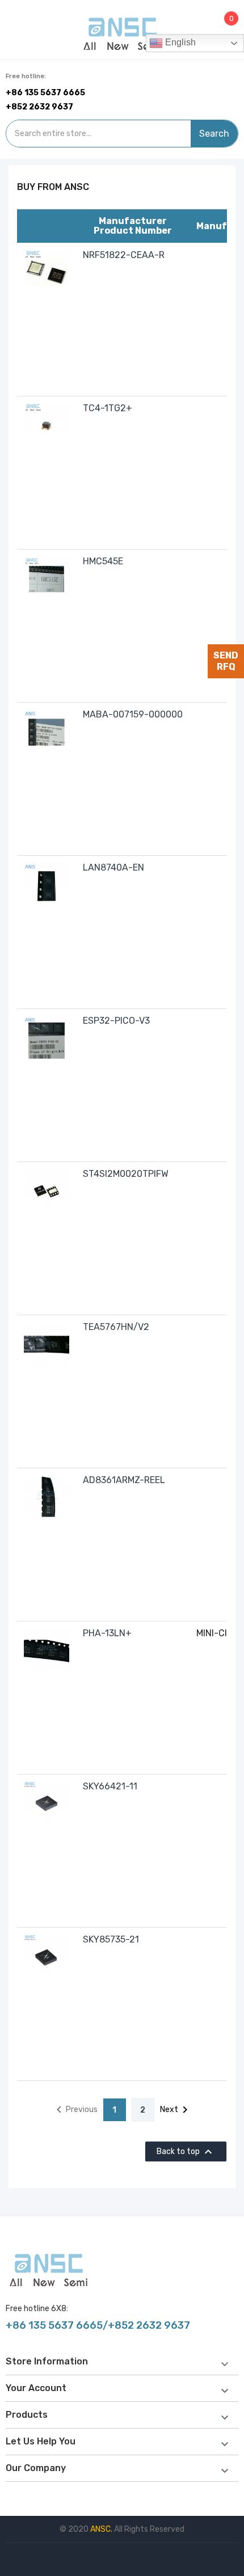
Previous (75, 2110)
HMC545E (103, 561)
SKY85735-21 (111, 1939)
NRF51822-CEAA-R (124, 255)
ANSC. (102, 2529)
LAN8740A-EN (113, 867)
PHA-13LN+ (107, 1633)
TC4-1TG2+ (108, 408)
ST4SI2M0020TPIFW (126, 1174)
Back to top (186, 2152)
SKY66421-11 (110, 1786)
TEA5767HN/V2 (116, 1327)
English (179, 42)
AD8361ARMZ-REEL (124, 1480)
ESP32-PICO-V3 (116, 1021)
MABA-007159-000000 (133, 714)
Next (176, 2110)
